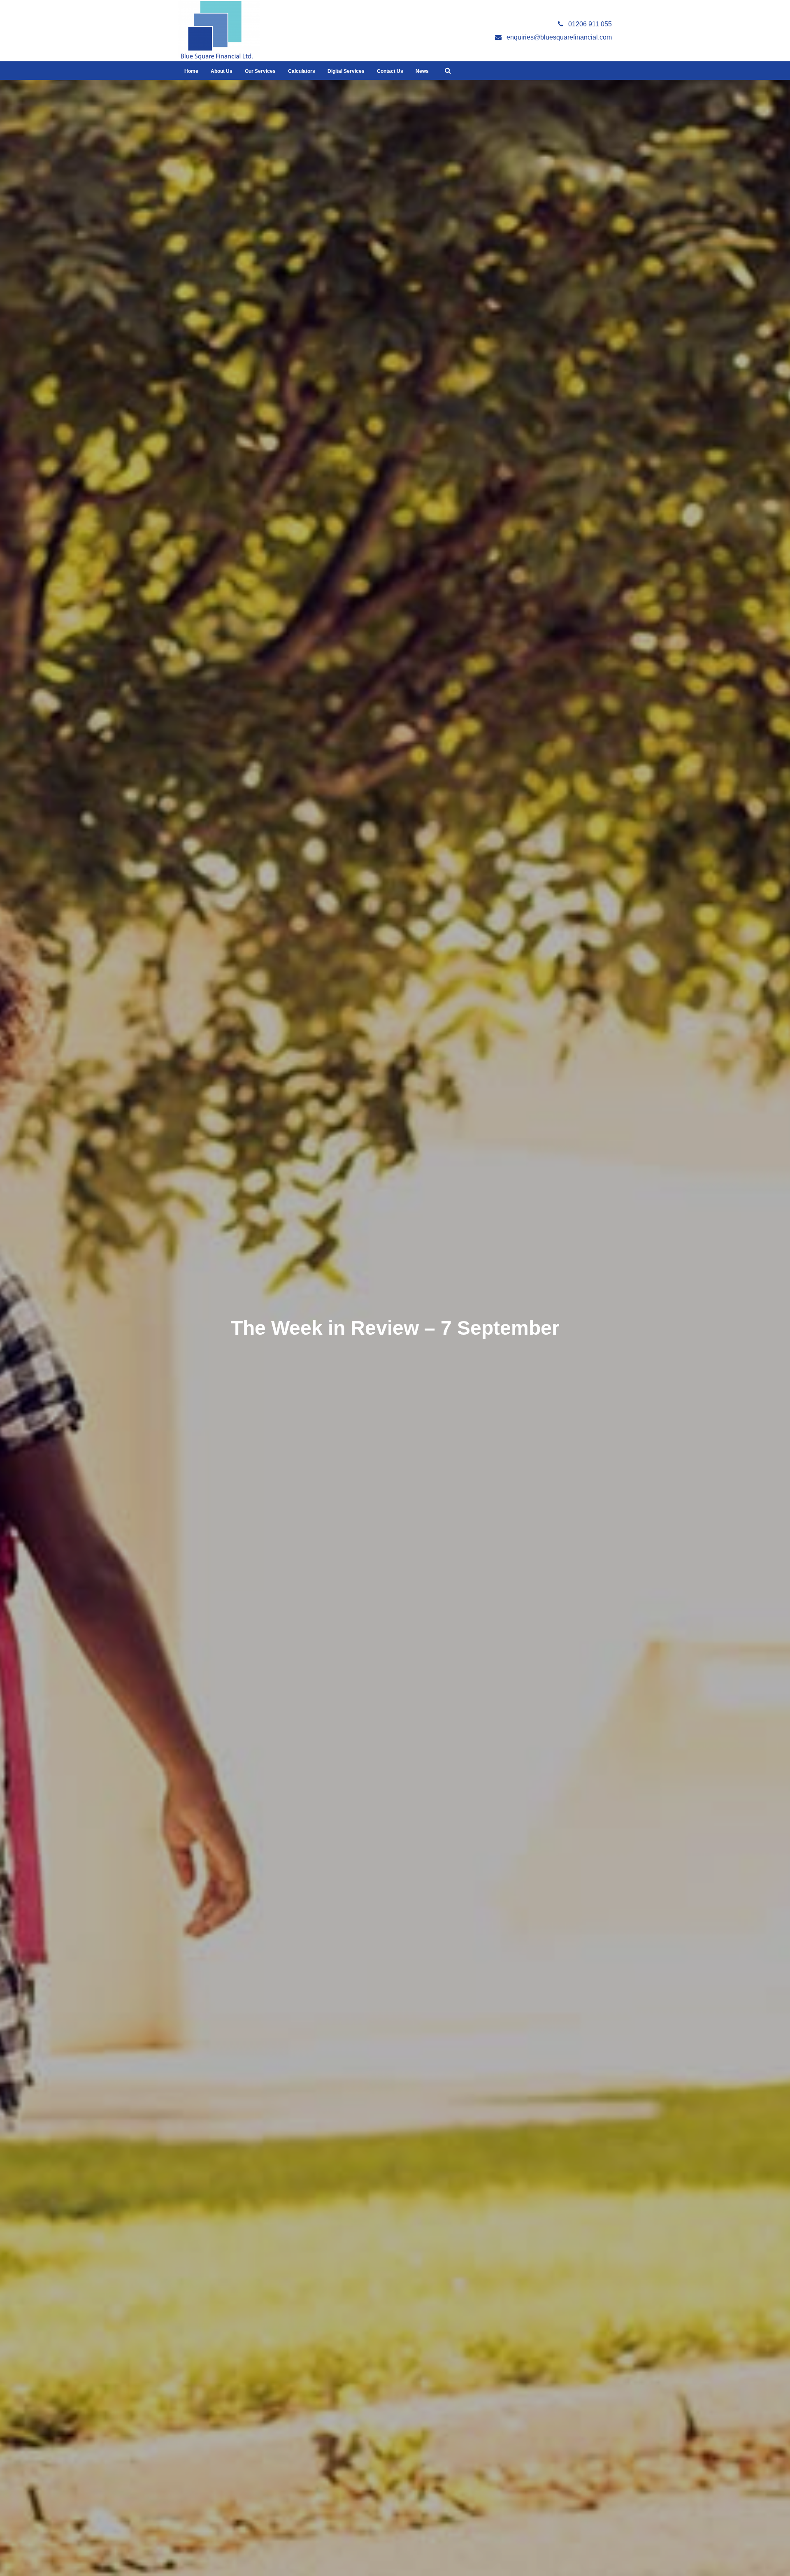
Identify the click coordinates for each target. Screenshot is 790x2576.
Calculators (302, 71)
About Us (222, 71)
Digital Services (346, 71)
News (422, 71)
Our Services (260, 71)
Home (191, 71)
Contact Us (390, 71)
